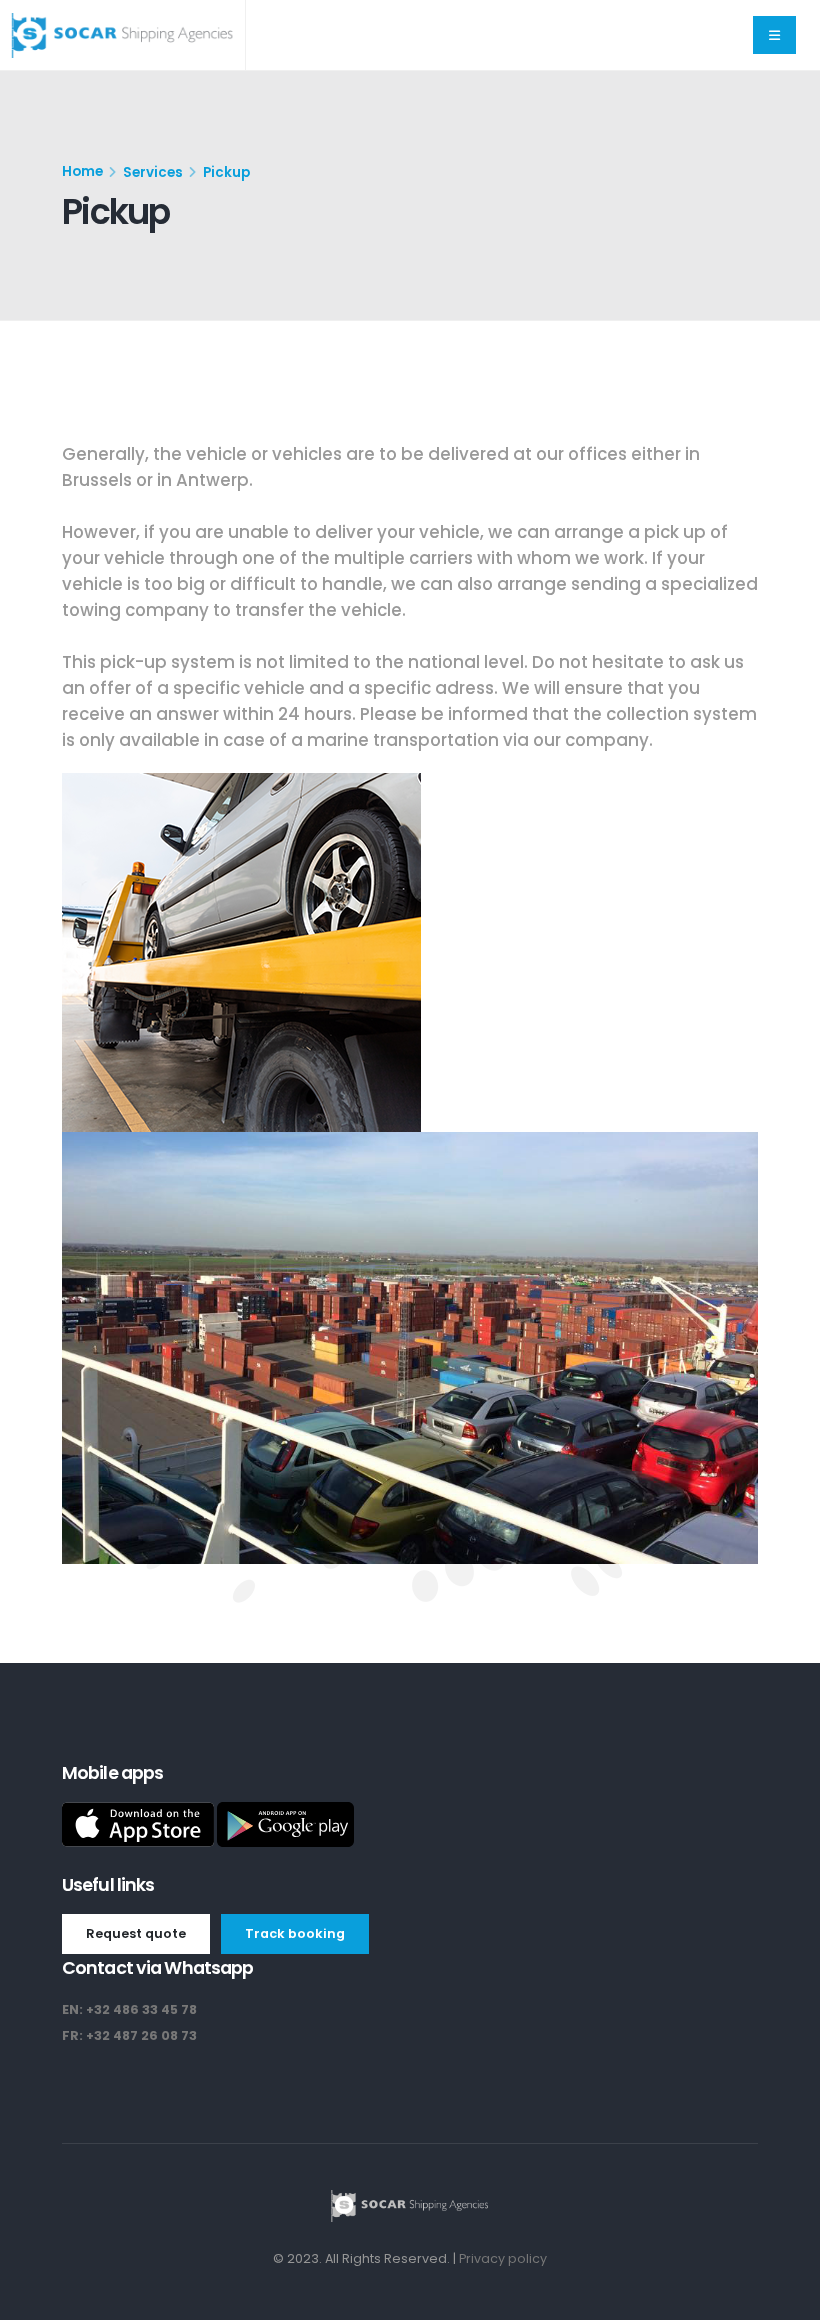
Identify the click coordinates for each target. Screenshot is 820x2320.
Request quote (136, 1933)
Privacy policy (503, 2258)
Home (82, 171)
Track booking (295, 1933)
